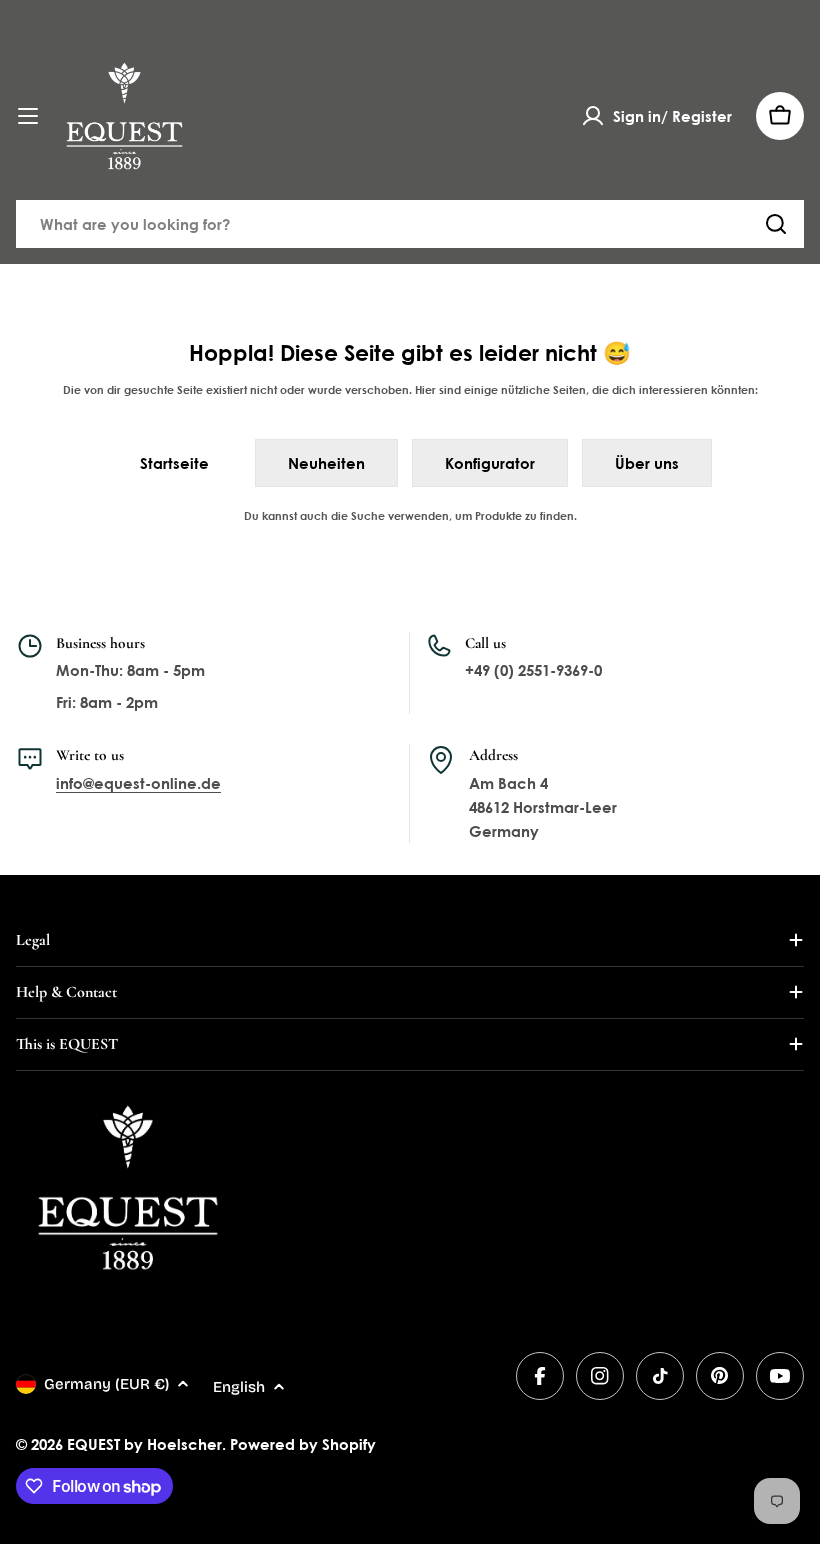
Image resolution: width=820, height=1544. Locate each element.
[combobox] (410, 224)
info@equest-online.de (138, 783)
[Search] (776, 224)
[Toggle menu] (28, 116)
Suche (368, 515)
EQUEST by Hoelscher (144, 1444)
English (239, 1387)
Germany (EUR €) (106, 1384)
